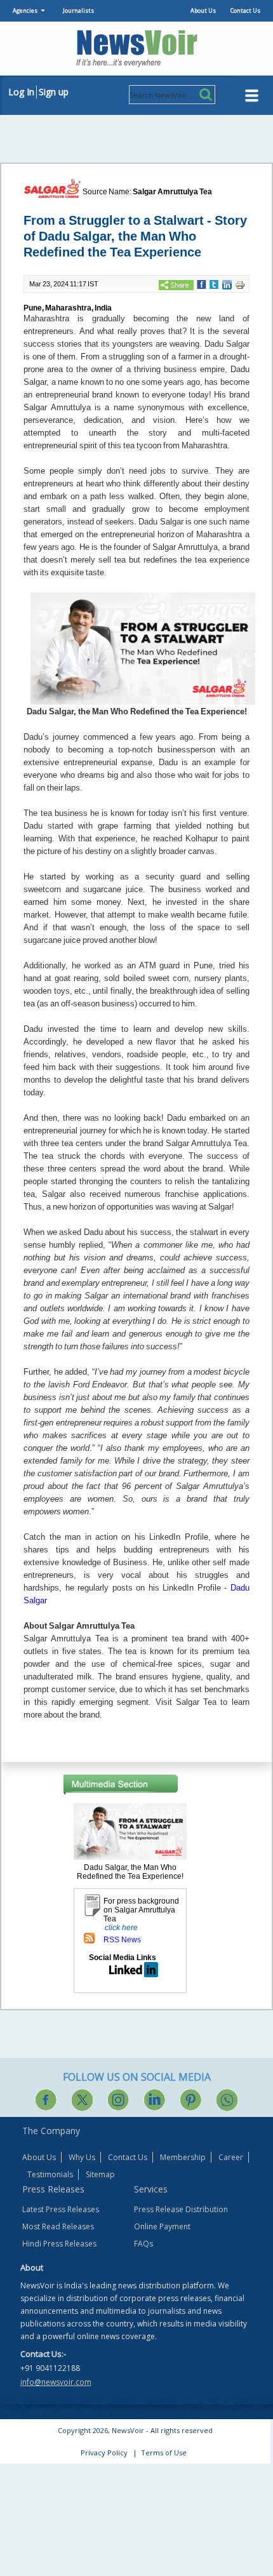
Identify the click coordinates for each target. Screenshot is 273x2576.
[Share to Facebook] (202, 284)
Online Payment (162, 2226)
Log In (21, 92)
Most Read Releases (58, 2226)
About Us (203, 10)
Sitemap (100, 2174)
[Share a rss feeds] (89, 1938)
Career (231, 2157)
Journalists (78, 10)
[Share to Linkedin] (227, 284)
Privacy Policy (104, 2453)
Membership (183, 2157)
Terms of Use (164, 2453)
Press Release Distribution (181, 2209)
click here (121, 1928)
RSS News (122, 1940)
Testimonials (50, 2174)
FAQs (143, 2244)
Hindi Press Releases (59, 2244)
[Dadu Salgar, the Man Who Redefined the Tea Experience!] (130, 1831)
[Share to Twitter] (214, 284)
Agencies (25, 10)
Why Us (82, 2157)
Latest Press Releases (61, 2209)
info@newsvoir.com (56, 2382)
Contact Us (245, 10)
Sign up (54, 92)
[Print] (240, 284)
